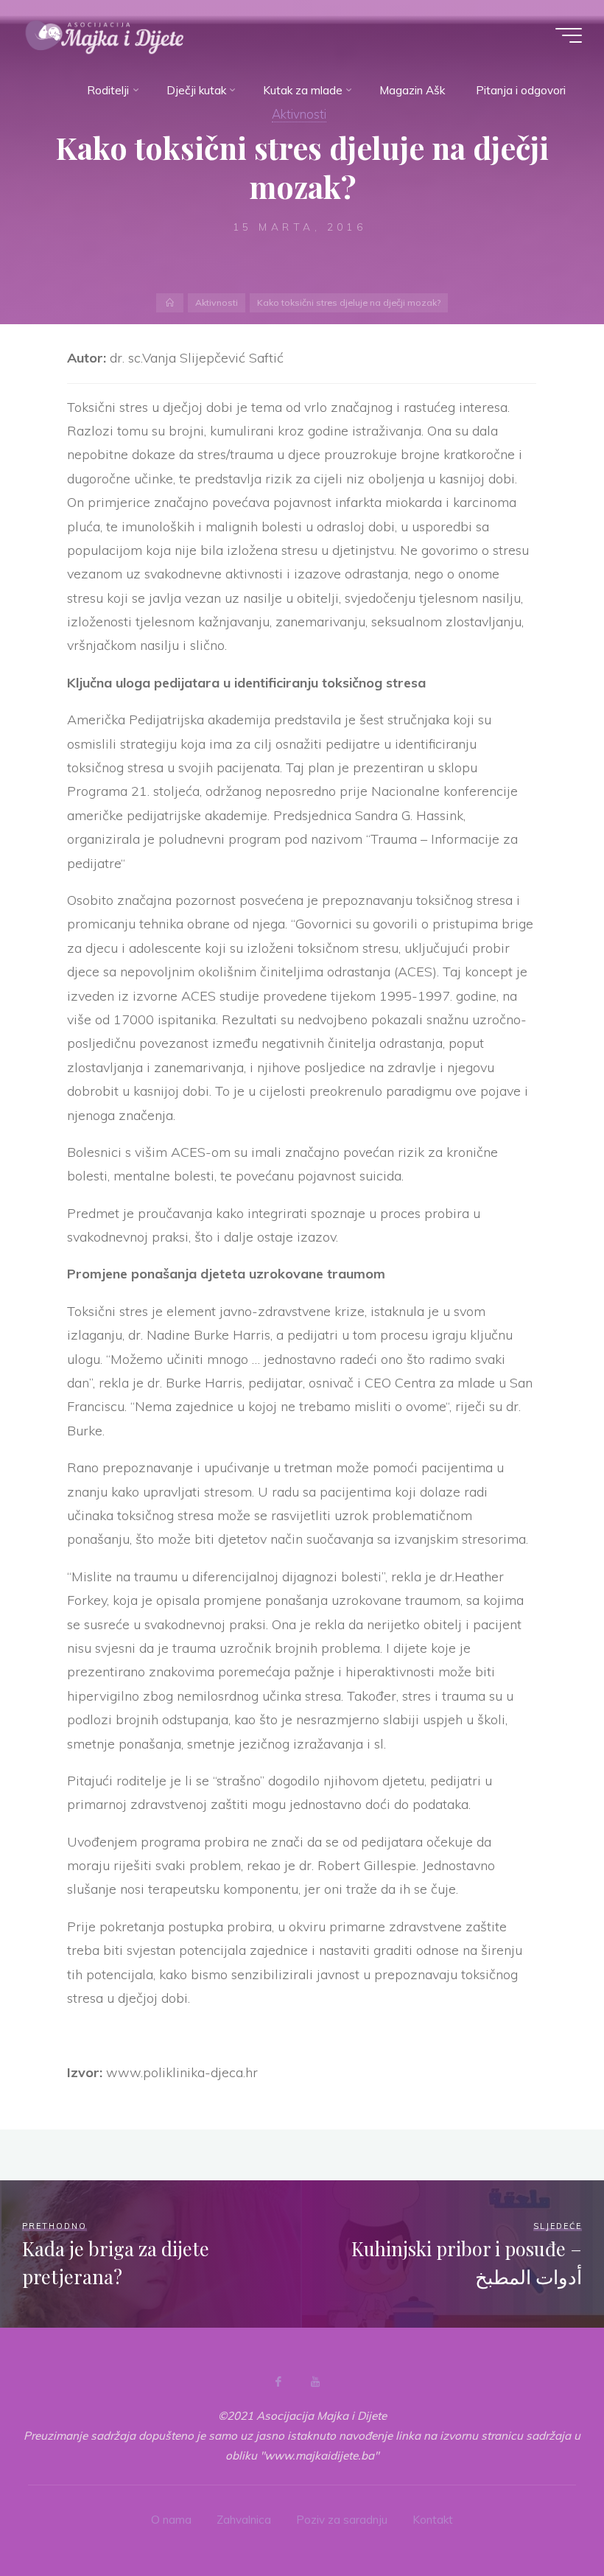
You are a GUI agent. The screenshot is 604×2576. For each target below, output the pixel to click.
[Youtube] (315, 2381)
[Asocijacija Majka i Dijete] (105, 35)
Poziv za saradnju (342, 2520)
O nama (171, 2520)
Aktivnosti (217, 302)
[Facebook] (278, 2381)
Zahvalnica (244, 2520)
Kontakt (433, 2520)
